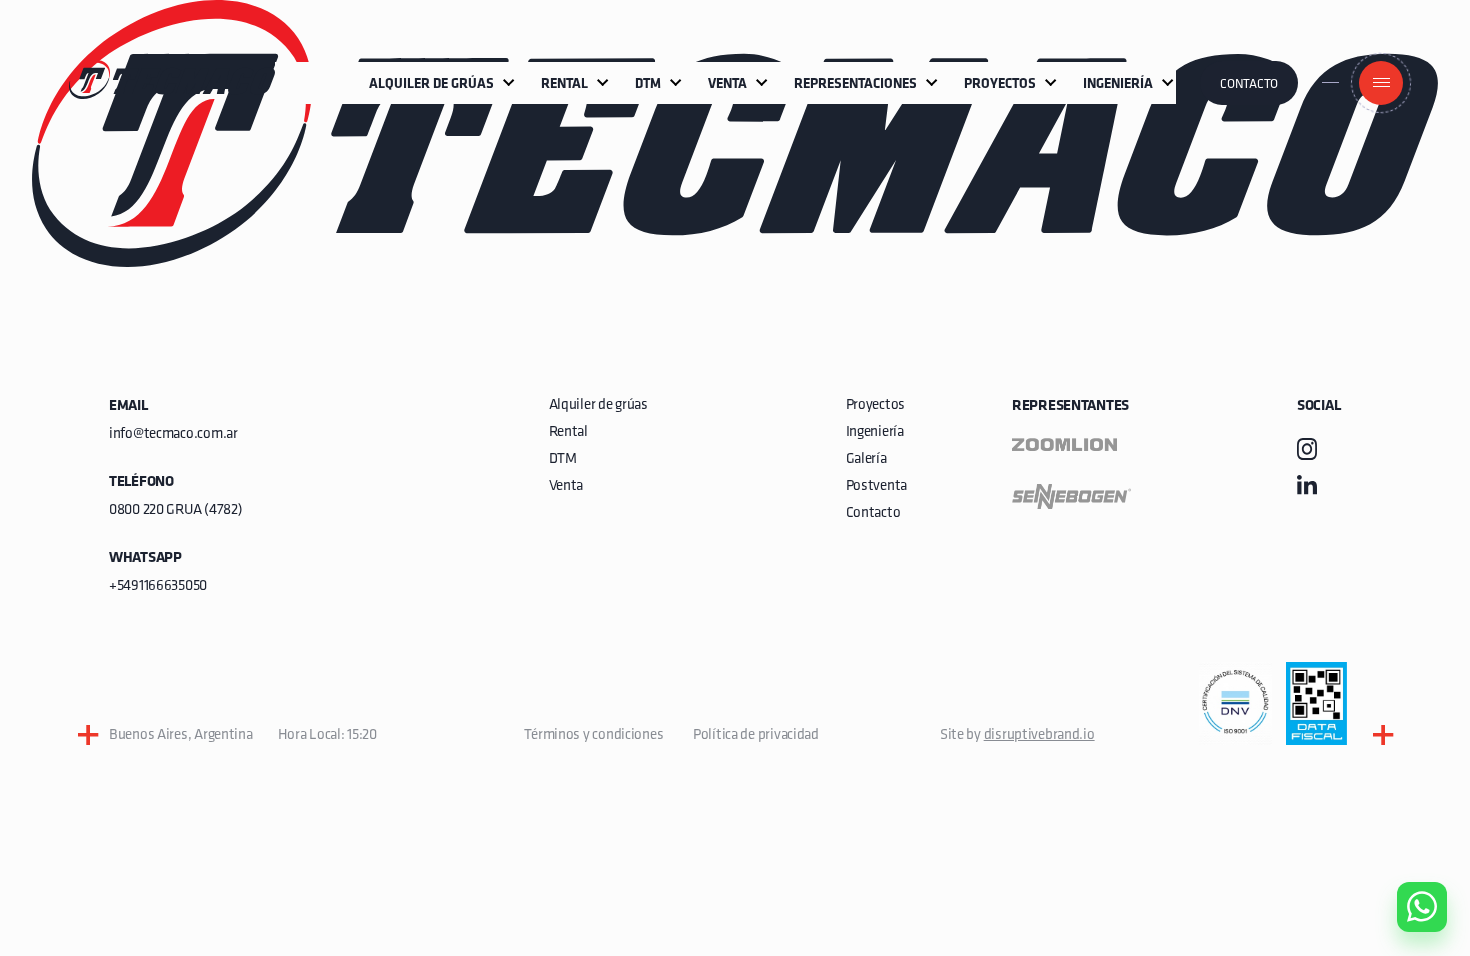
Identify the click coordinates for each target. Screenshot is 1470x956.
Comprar (1405, 793)
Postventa (876, 486)
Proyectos (875, 405)
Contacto (1249, 84)
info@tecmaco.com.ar (173, 434)
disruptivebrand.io (1039, 735)
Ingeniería (875, 432)
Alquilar (1407, 850)
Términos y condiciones (593, 735)
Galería (866, 459)
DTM (563, 459)
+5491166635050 (158, 586)
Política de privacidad (756, 735)
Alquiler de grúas (598, 405)
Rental (568, 432)
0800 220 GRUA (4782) (175, 510)
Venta (566, 486)
